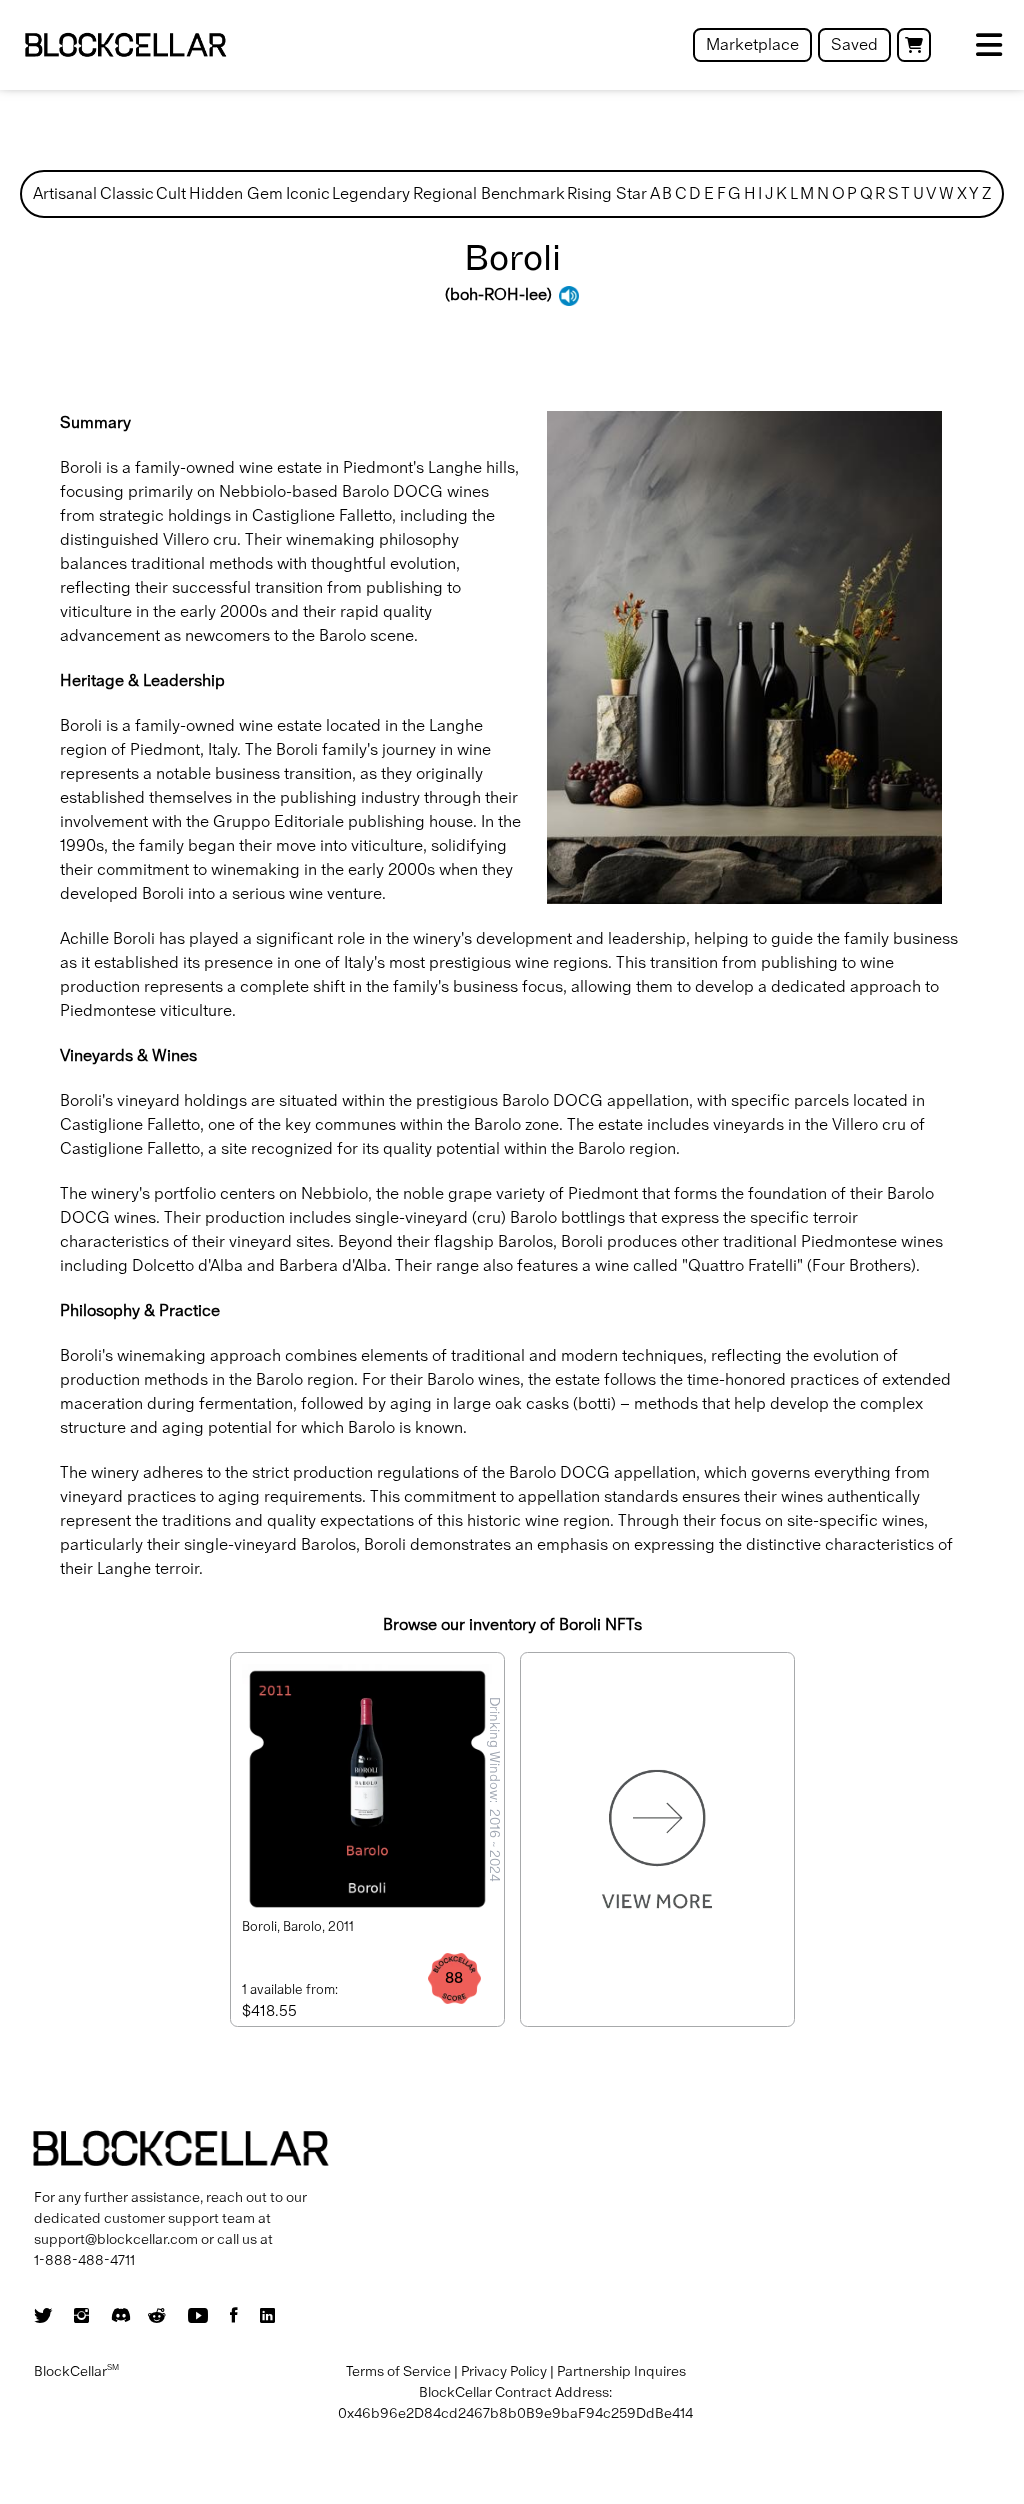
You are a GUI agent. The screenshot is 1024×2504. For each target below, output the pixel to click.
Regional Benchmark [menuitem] (489, 193)
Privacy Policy (504, 2371)
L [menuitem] (794, 193)
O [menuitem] (838, 193)
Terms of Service (398, 2371)
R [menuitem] (880, 193)
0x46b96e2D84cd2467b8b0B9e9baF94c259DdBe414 (515, 2413)
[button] (914, 45)
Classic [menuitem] (127, 193)
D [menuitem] (695, 193)
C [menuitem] (681, 193)
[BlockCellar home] (125, 45)
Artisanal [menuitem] (65, 193)
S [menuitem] (893, 193)
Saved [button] (854, 44)
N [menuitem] (823, 193)
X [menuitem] (962, 193)
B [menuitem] (667, 193)
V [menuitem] (931, 193)
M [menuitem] (807, 193)
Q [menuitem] (866, 193)
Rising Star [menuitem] (607, 193)
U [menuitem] (918, 193)
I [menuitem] (760, 193)
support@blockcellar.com (116, 2239)
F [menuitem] (721, 193)
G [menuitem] (734, 193)
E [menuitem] (709, 193)
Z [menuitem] (986, 193)
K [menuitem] (781, 193)
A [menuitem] (655, 193)
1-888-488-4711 (84, 2260)
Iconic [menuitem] (308, 193)
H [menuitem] (750, 193)
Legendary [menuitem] (371, 193)
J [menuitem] (769, 193)
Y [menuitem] (974, 193)
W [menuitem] (946, 193)
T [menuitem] (905, 193)
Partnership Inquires (621, 2371)
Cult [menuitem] (171, 193)
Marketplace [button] (752, 44)
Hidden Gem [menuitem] (236, 193)
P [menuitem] (852, 193)
